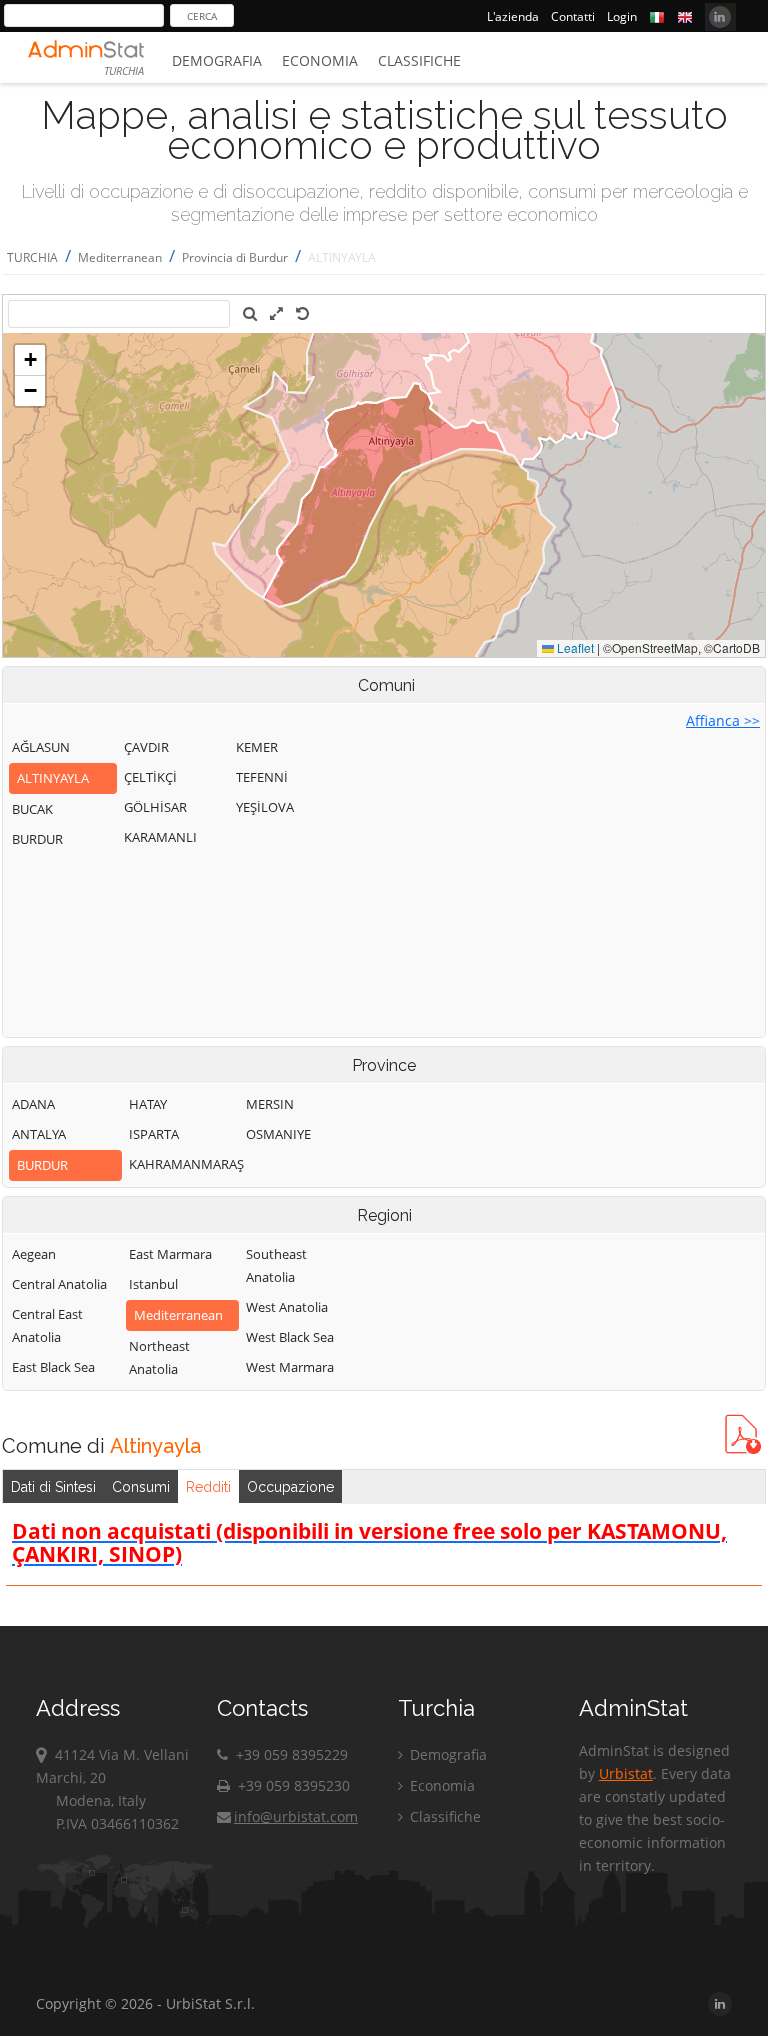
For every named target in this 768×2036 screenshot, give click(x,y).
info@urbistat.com (296, 1816)
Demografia (217, 60)
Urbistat (626, 1773)
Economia (320, 60)
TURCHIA (32, 257)
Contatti (573, 16)
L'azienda (513, 16)
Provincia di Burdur (235, 257)
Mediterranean (120, 257)
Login (622, 16)
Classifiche (419, 60)
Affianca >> (723, 720)
